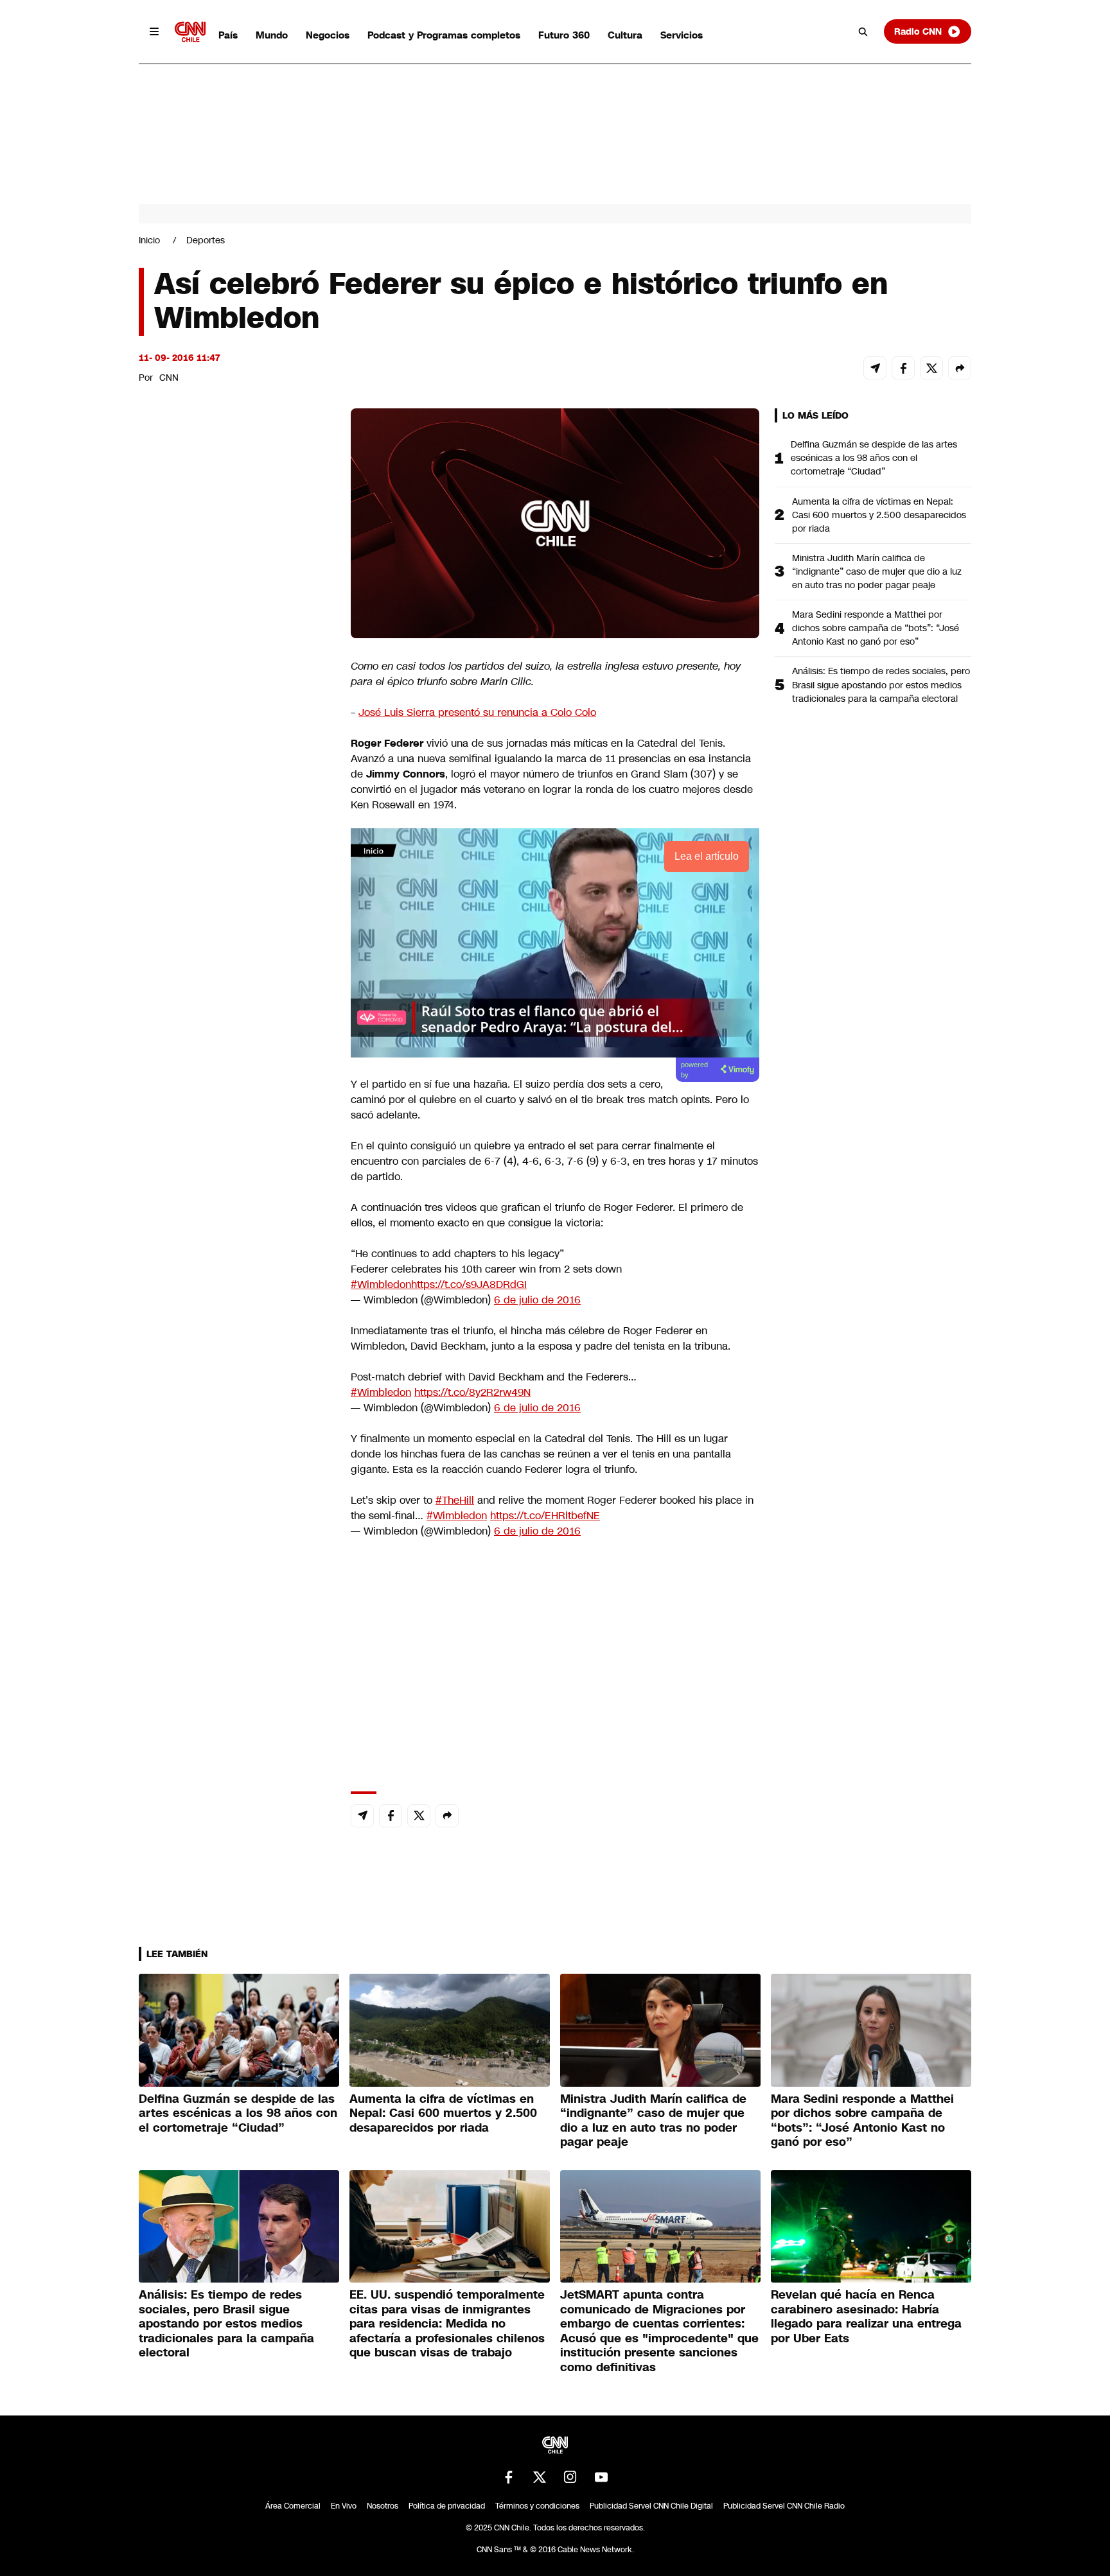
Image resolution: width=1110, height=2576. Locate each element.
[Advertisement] (235, 1144)
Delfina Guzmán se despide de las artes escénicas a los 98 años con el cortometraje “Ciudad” (874, 458)
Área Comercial (293, 2506)
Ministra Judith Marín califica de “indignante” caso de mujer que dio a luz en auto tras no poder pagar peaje (877, 571)
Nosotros (383, 2506)
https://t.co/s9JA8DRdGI (469, 1284)
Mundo (272, 35)
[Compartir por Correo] (875, 368)
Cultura (625, 35)
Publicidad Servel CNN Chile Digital (651, 2506)
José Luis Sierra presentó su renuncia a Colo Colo (477, 712)
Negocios (328, 35)
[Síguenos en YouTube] (601, 2477)
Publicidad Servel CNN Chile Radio (784, 2506)
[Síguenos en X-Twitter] (540, 2477)
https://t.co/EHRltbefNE (545, 1516)
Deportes (206, 240)
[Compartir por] (960, 368)
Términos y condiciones (537, 2506)
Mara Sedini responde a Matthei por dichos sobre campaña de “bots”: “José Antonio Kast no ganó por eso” (876, 628)
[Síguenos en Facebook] (509, 2477)
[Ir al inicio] (190, 32)
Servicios (682, 35)
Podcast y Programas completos (444, 35)
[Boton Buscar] (863, 31)
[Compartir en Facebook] (903, 368)
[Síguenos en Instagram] (570, 2477)
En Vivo (344, 2506)
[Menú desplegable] (154, 31)
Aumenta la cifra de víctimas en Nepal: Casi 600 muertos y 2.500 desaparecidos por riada (879, 515)
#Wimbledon (381, 1284)
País (228, 35)
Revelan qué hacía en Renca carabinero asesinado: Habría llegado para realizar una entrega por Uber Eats (866, 2317)
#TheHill (455, 1500)
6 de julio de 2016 (537, 1300)
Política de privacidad (447, 2506)
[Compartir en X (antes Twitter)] (931, 368)
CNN (169, 378)
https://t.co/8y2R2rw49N (472, 1392)
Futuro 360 (564, 35)
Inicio (149, 240)
